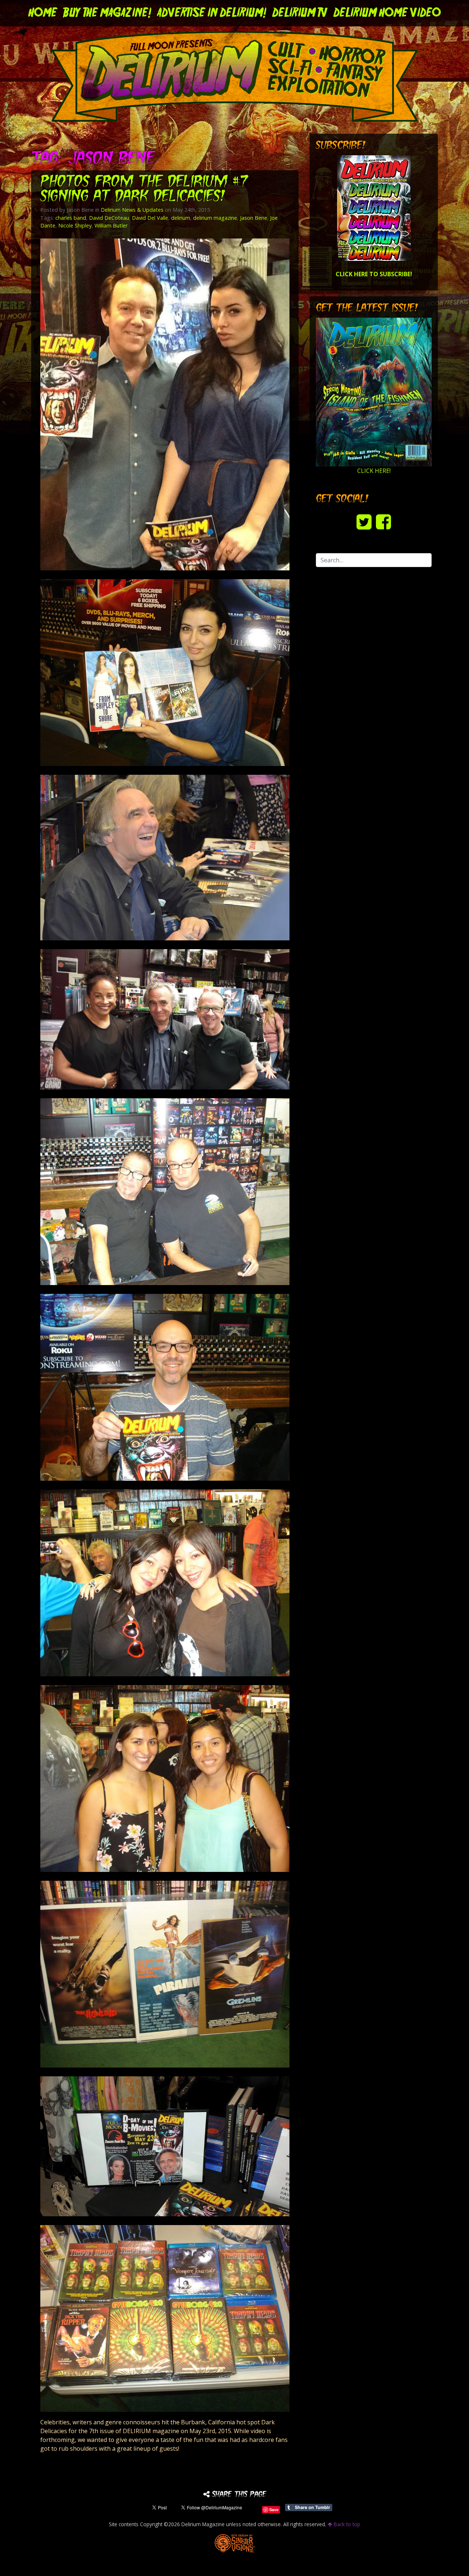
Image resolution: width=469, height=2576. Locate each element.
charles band (71, 218)
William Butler (111, 225)
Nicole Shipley (75, 225)
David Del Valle (150, 218)
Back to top (346, 2524)
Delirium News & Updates (132, 210)
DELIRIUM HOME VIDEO (387, 13)
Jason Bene (254, 218)
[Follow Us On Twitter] (364, 521)
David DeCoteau (109, 218)
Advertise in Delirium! (212, 13)
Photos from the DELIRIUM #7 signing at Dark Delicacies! (144, 190)
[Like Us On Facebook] (383, 521)
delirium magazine (215, 218)
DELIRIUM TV (300, 13)
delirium (181, 218)
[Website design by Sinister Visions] (235, 2543)
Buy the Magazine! (107, 13)
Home (43, 13)
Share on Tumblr (309, 2507)
